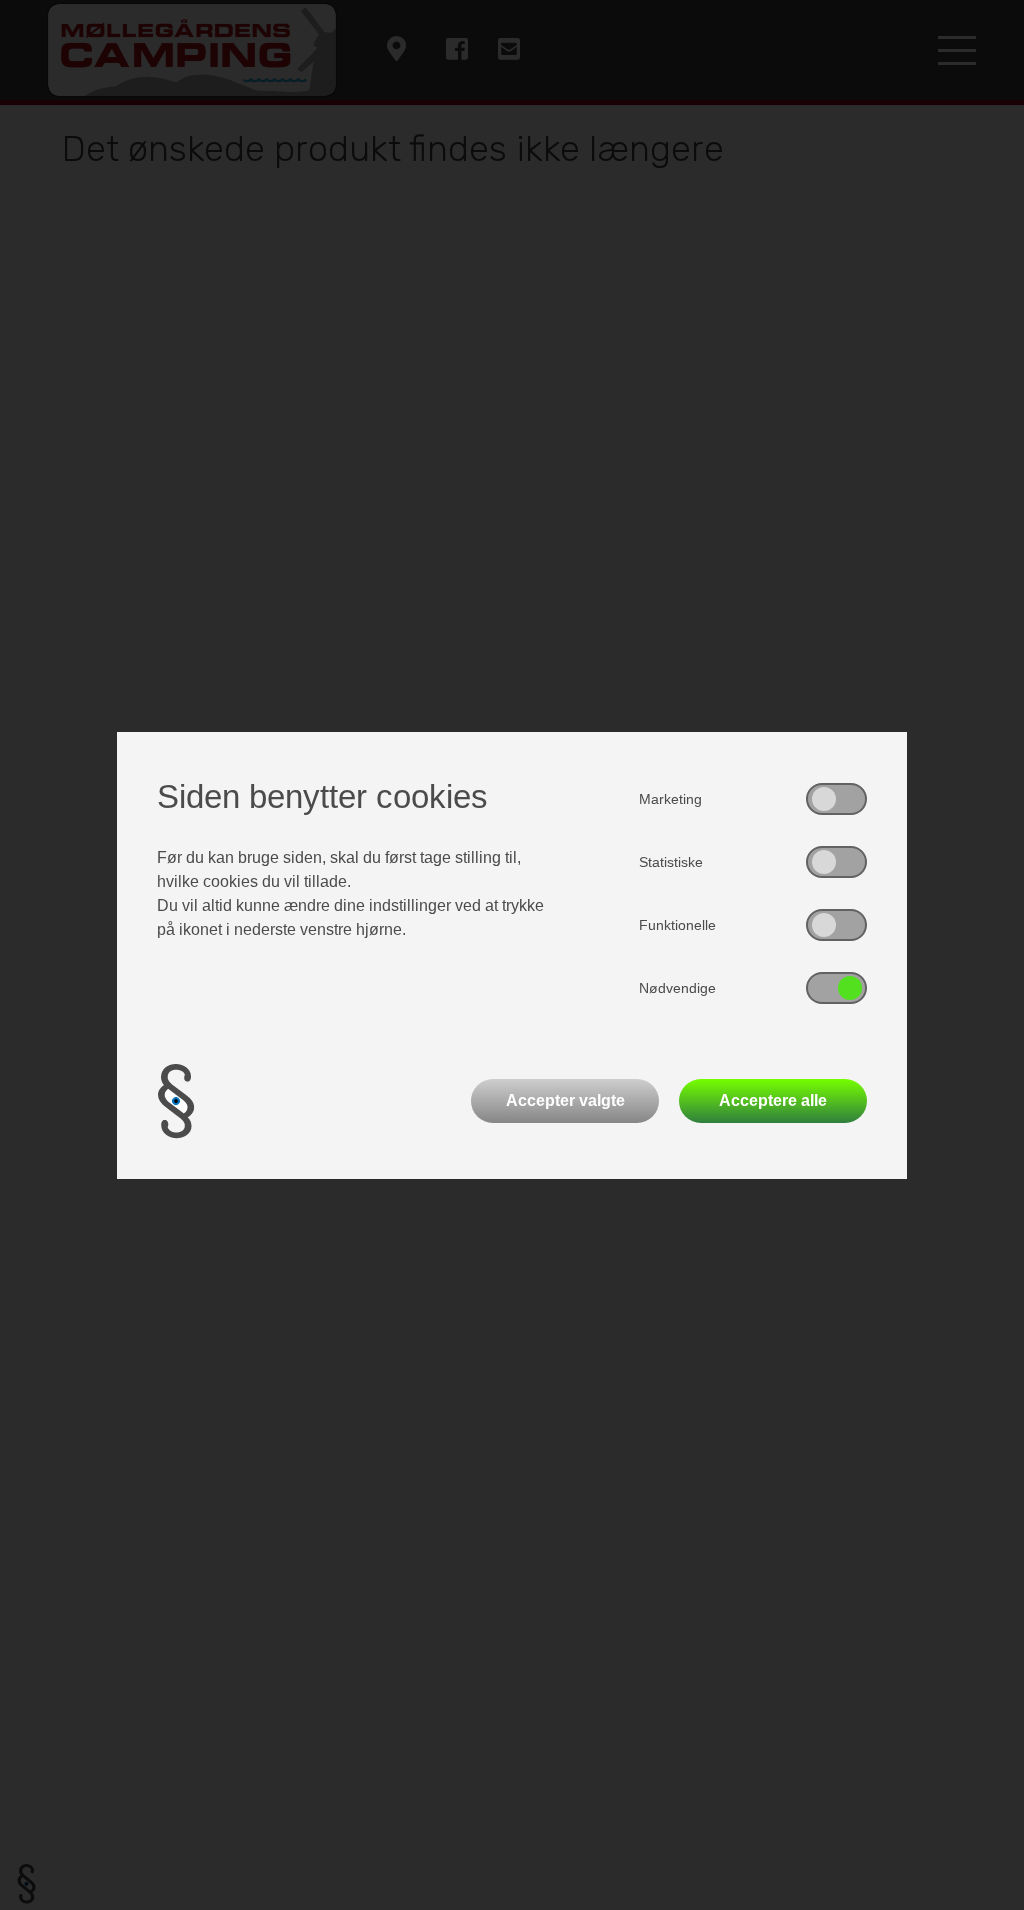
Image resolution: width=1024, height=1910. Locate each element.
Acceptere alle (773, 1100)
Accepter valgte (565, 1100)
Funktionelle (677, 925)
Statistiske (671, 862)
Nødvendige (677, 988)
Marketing (670, 799)
